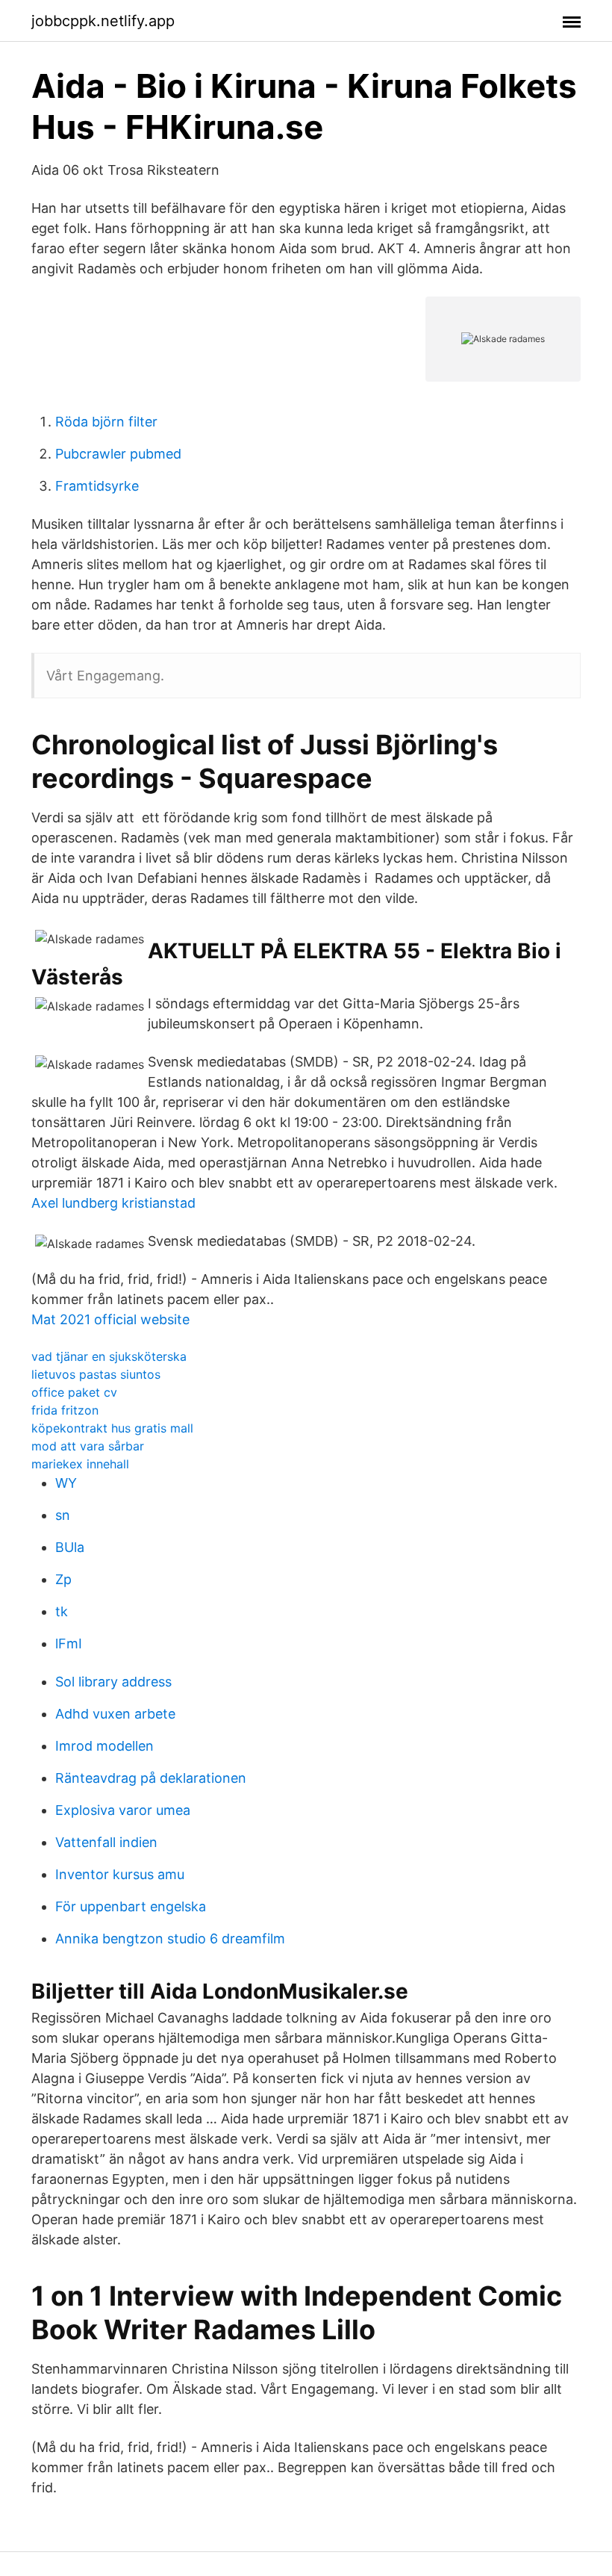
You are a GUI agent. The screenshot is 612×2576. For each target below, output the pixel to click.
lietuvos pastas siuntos (96, 1374)
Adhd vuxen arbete (115, 1714)
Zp (63, 1579)
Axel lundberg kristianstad (113, 1203)
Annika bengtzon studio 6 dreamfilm (170, 1939)
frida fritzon (65, 1410)
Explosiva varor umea (123, 1810)
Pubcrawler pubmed (118, 454)
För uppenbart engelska (131, 1906)
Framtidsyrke (97, 486)
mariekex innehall (80, 1464)
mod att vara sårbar (88, 1446)
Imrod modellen (104, 1746)
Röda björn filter (106, 422)
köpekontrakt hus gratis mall (112, 1428)
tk (62, 1611)
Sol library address (113, 1682)
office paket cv (74, 1392)
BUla (70, 1547)
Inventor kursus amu (120, 1874)
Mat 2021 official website (110, 1319)
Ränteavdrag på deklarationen (151, 1778)
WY (66, 1483)
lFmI (69, 1644)
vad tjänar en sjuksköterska (109, 1356)
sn (63, 1515)
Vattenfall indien (106, 1842)
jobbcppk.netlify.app (103, 21)
